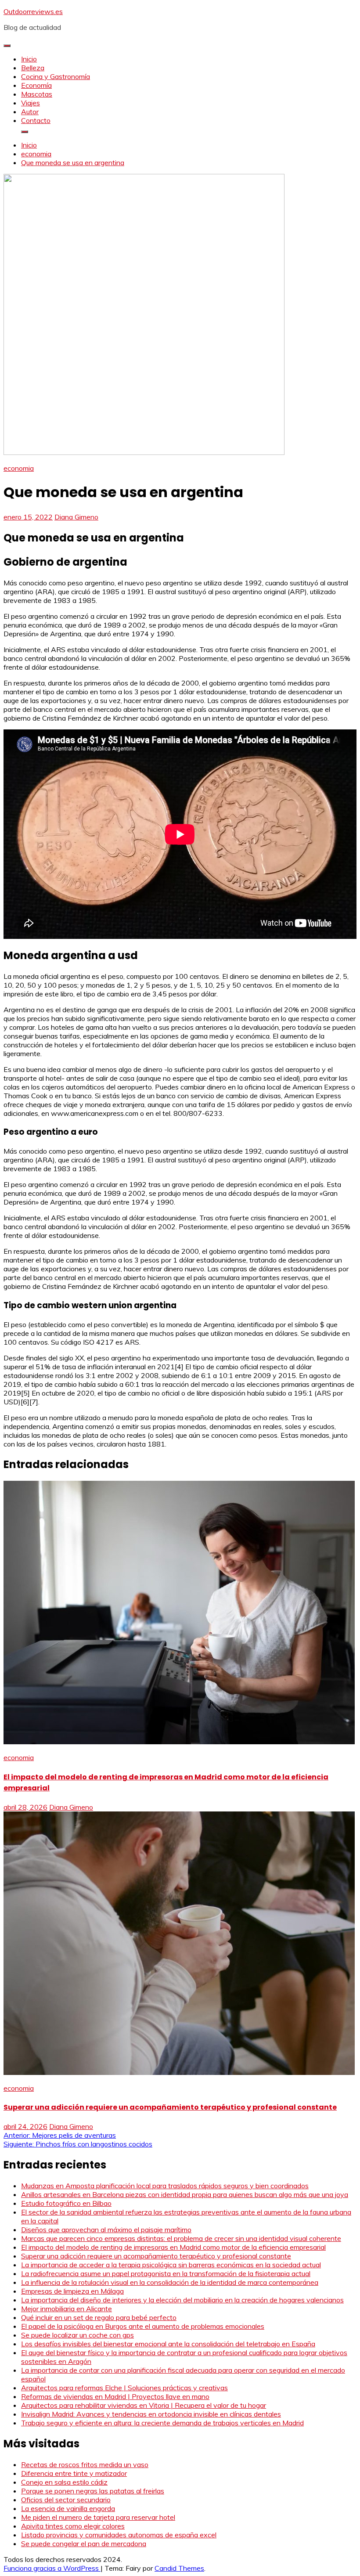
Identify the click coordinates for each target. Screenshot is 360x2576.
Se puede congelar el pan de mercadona (84, 2544)
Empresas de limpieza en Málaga (72, 2291)
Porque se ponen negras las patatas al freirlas (93, 2491)
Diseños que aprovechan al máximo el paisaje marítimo (106, 2230)
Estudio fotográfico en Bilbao (66, 2203)
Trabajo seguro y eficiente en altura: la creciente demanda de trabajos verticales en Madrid (162, 2423)
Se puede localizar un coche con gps (77, 2335)
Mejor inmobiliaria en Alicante (67, 2309)
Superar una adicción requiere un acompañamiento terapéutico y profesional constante (170, 2107)
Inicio (29, 59)
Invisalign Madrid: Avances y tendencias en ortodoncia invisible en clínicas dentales (151, 2414)
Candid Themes (179, 2568)
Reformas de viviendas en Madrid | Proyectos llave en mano (115, 2396)
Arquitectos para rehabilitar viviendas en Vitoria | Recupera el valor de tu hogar (144, 2405)
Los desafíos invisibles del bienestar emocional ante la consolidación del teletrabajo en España (168, 2344)
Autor (30, 112)
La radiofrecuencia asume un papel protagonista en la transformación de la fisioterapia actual (166, 2273)
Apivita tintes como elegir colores (73, 2526)
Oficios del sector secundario (66, 2500)
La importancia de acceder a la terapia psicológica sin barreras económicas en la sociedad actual (171, 2265)
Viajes (31, 103)
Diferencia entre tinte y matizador (74, 2473)
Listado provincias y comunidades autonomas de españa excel (119, 2535)
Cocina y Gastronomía (56, 76)
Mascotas (37, 94)
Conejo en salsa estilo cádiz (64, 2482)
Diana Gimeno (76, 517)
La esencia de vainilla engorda (68, 2508)
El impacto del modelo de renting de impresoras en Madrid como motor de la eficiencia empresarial (173, 2247)
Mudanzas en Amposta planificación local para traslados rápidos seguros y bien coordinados (165, 2186)
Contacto (36, 120)
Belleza (33, 68)
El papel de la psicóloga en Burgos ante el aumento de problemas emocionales (143, 2326)
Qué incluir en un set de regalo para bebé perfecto (99, 2317)
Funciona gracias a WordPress (52, 2568)
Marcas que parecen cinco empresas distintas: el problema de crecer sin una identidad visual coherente (181, 2238)
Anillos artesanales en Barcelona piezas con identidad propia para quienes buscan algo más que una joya (185, 2194)
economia (19, 468)
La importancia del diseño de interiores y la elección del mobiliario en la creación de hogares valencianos (182, 2300)
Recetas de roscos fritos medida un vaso (85, 2464)
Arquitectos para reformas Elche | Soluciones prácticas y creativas (124, 2388)
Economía (36, 85)
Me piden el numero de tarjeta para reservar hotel (98, 2517)
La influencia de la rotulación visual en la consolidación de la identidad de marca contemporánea (170, 2282)
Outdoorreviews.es (33, 11)
